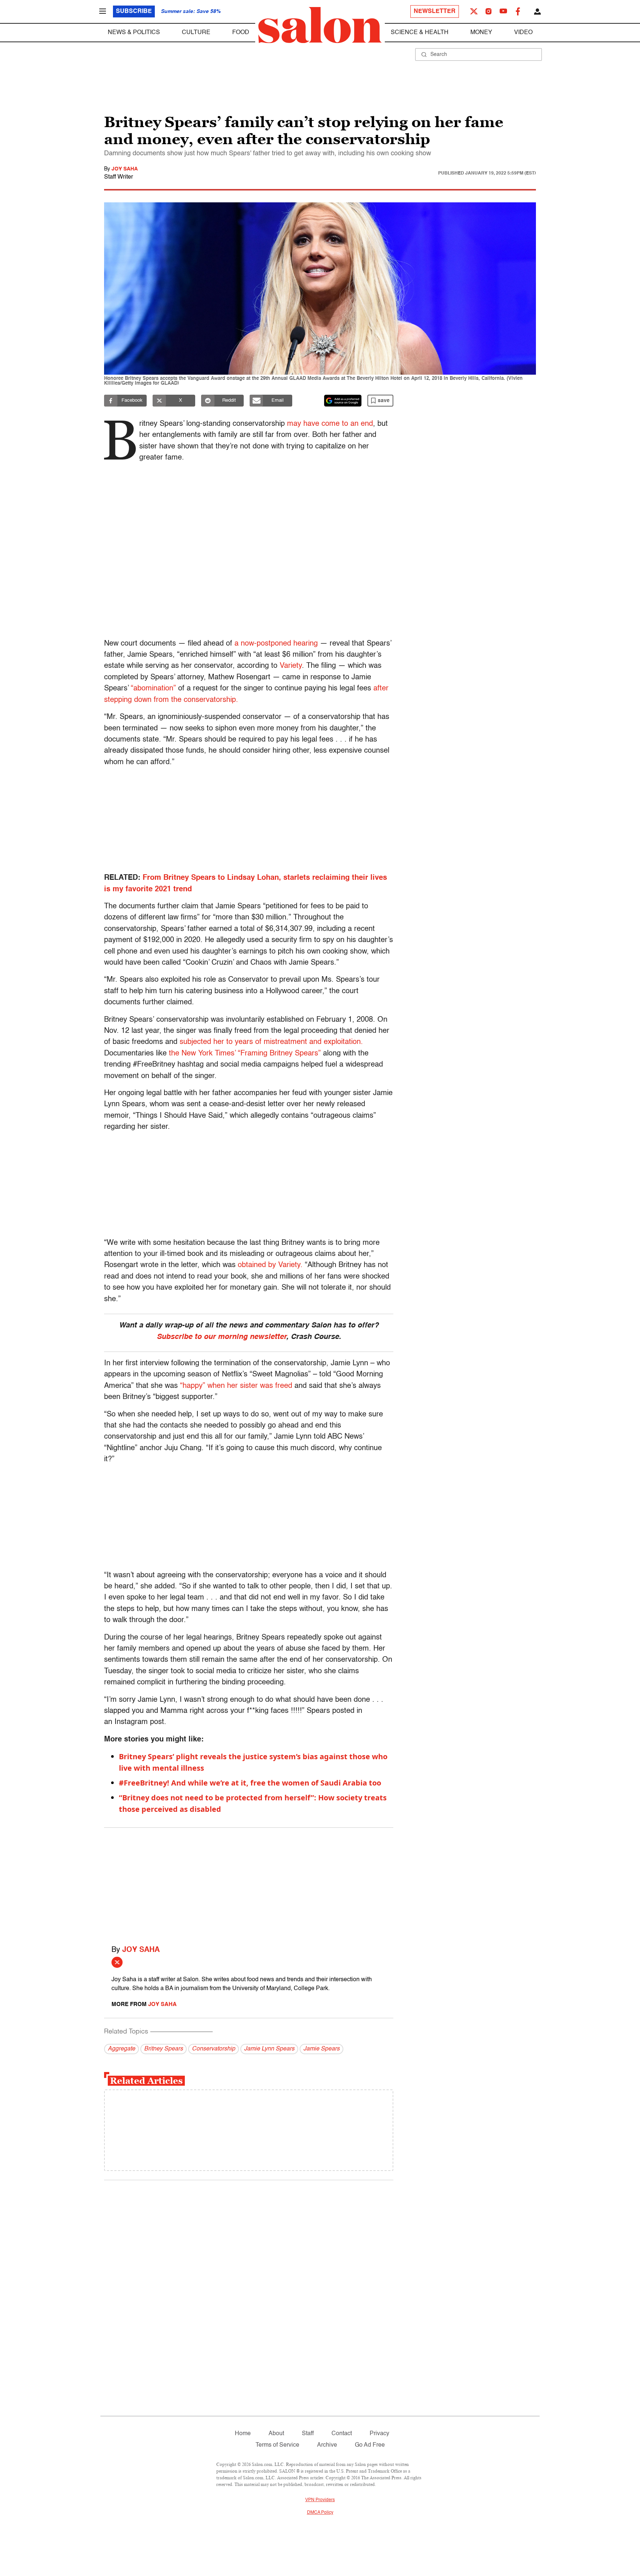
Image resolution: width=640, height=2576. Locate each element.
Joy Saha (125, 169)
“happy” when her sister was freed (236, 1386)
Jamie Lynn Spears (269, 2049)
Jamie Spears (321, 2049)
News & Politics (134, 33)
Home (243, 2434)
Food (241, 33)
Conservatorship (214, 2049)
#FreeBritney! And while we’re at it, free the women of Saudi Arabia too (250, 1783)
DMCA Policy (320, 2513)
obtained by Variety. (270, 1265)
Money (481, 33)
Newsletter (435, 11)
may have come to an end (330, 424)
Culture (196, 33)
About (276, 2434)
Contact (342, 2434)
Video (523, 33)
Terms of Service (277, 2445)
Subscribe (134, 11)
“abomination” (153, 689)
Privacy (379, 2434)
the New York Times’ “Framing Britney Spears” (245, 1054)
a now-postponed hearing (276, 644)
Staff (308, 2434)
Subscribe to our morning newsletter (221, 1337)
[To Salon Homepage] (320, 25)
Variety (291, 666)
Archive (327, 2445)
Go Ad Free (370, 2445)
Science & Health (420, 33)
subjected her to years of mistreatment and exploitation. (271, 1042)
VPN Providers (320, 2500)
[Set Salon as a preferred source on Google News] (343, 401)
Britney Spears (164, 2049)
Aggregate (121, 2049)
